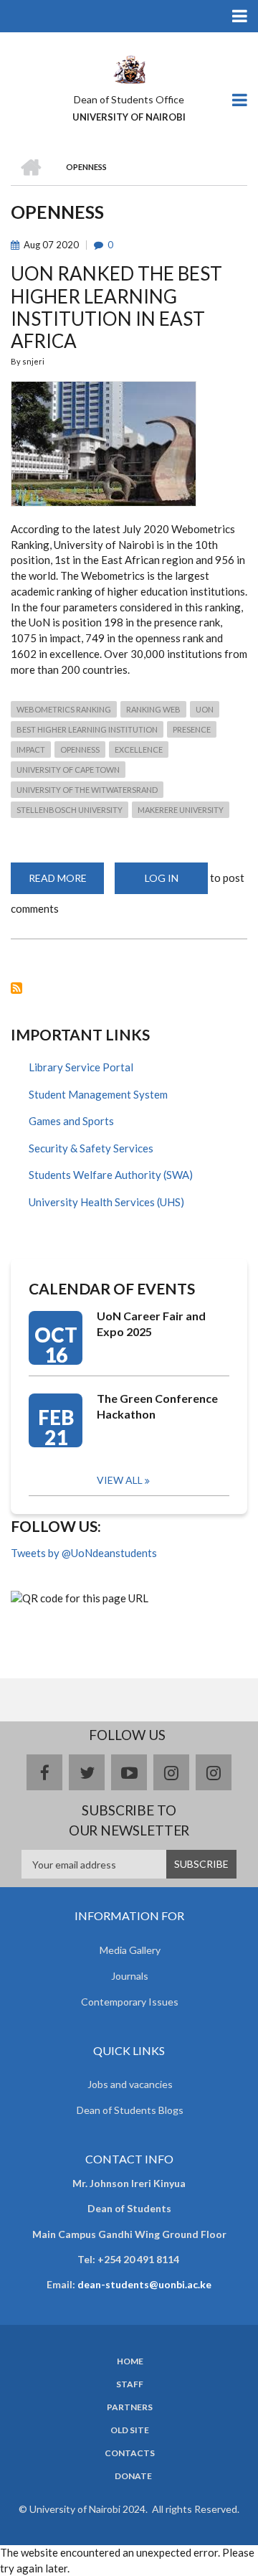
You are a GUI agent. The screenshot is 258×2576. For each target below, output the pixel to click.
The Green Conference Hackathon (157, 1406)
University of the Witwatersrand (87, 790)
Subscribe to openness (16, 988)
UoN (205, 709)
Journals (130, 1976)
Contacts (130, 2453)
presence (192, 729)
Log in (162, 878)
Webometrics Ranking (64, 709)
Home (130, 2361)
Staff (130, 2384)
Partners (130, 2407)
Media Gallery (130, 1950)
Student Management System (98, 1094)
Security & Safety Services (91, 1148)
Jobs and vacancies (130, 2084)
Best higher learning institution (87, 729)
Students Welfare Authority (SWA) (111, 1175)
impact (31, 749)
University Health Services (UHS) (106, 1202)
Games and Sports (71, 1121)
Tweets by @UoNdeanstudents (84, 1553)
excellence (139, 749)
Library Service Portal (81, 1067)
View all (120, 1480)
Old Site (130, 2430)
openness (80, 749)
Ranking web (153, 709)
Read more (66, 883)
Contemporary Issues (130, 2002)
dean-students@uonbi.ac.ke (144, 2284)
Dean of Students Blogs (130, 2110)
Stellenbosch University (70, 810)
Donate (133, 2476)
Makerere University (181, 810)
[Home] (129, 68)
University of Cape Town (68, 770)
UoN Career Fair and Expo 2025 (151, 1324)
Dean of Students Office (129, 99)
